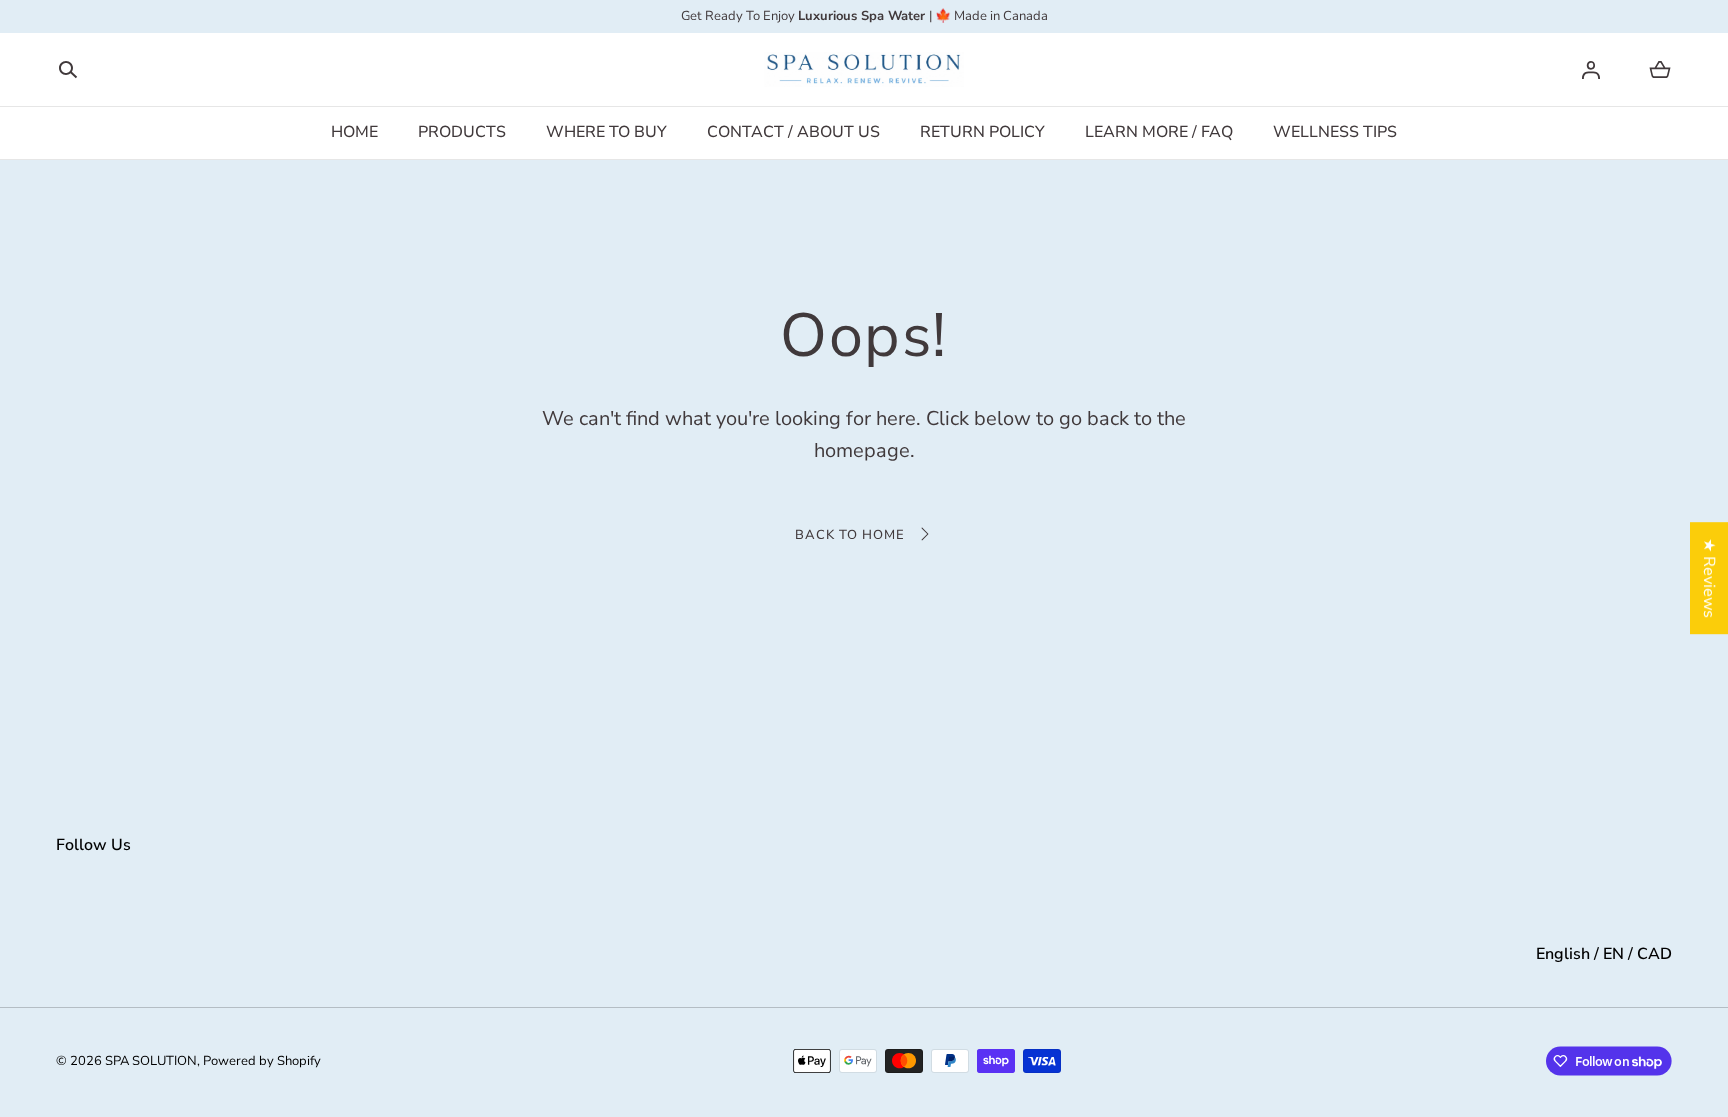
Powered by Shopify (262, 1061)
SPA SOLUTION (151, 1061)
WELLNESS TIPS (1335, 132)
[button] (68, 70)
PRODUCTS (462, 132)
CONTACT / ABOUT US (793, 132)
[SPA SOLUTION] (864, 70)
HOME (354, 132)
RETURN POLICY (982, 132)
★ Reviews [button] (1709, 578)
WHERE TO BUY (606, 132)
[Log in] (1591, 70)
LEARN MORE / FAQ (1159, 132)
